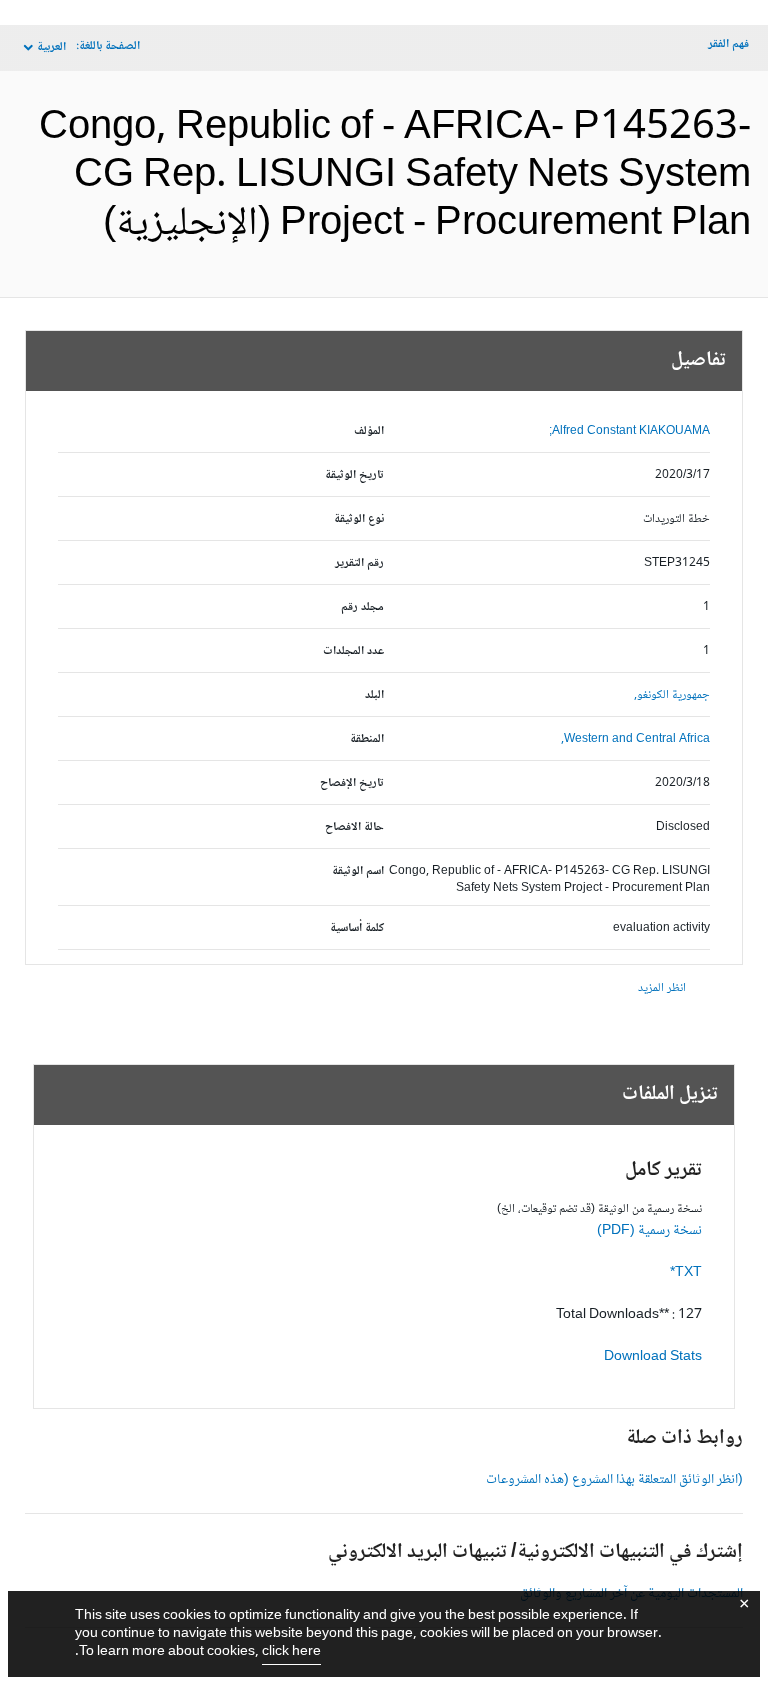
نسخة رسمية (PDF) (649, 1231)
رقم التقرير (359, 563)
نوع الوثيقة (359, 519)
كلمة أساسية (357, 928)
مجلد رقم (362, 607)
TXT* (686, 1273)
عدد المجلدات (353, 651)
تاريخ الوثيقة (354, 475)
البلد (374, 695)
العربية (51, 47)
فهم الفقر (728, 44)
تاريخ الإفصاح (352, 783)
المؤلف (369, 431)
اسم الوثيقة (358, 871)
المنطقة (367, 739)
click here (291, 1652)
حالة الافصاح (354, 827)
